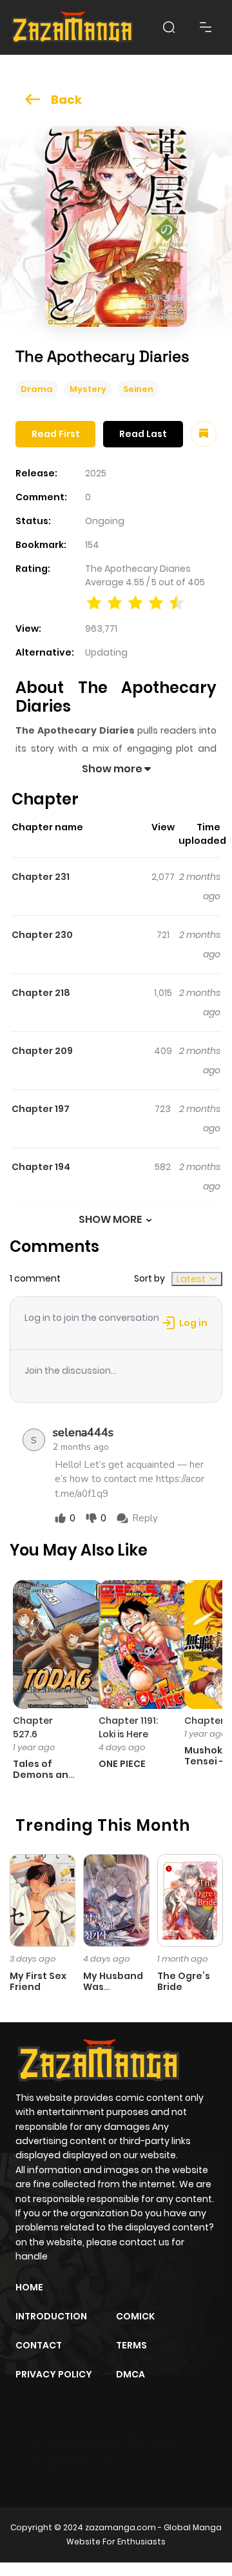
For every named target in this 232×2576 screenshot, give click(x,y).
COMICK (135, 2316)
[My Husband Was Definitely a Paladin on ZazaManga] (116, 1900)
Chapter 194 (41, 1167)
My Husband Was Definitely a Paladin (113, 1992)
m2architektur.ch (72, 2463)
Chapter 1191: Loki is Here (128, 1727)
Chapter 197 (41, 1109)
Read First (56, 434)
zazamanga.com (121, 2527)
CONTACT (39, 2345)
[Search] (169, 27)
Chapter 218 (41, 993)
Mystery (88, 389)
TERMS (131, 2345)
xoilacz (109, 2441)
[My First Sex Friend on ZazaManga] (43, 1900)
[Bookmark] (204, 434)
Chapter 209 (42, 1051)
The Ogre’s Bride (184, 1981)
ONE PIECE (122, 1764)
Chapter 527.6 (33, 1727)
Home (29, 2287)
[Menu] (206, 27)
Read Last (143, 434)
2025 (96, 473)
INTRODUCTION (51, 2316)
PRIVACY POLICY (54, 2374)
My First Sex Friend (38, 1981)
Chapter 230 (42, 935)
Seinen (138, 389)
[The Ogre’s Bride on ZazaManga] (190, 1900)
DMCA (130, 2374)
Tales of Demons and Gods (44, 1775)
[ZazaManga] (73, 27)
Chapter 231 (41, 877)
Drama (37, 389)
